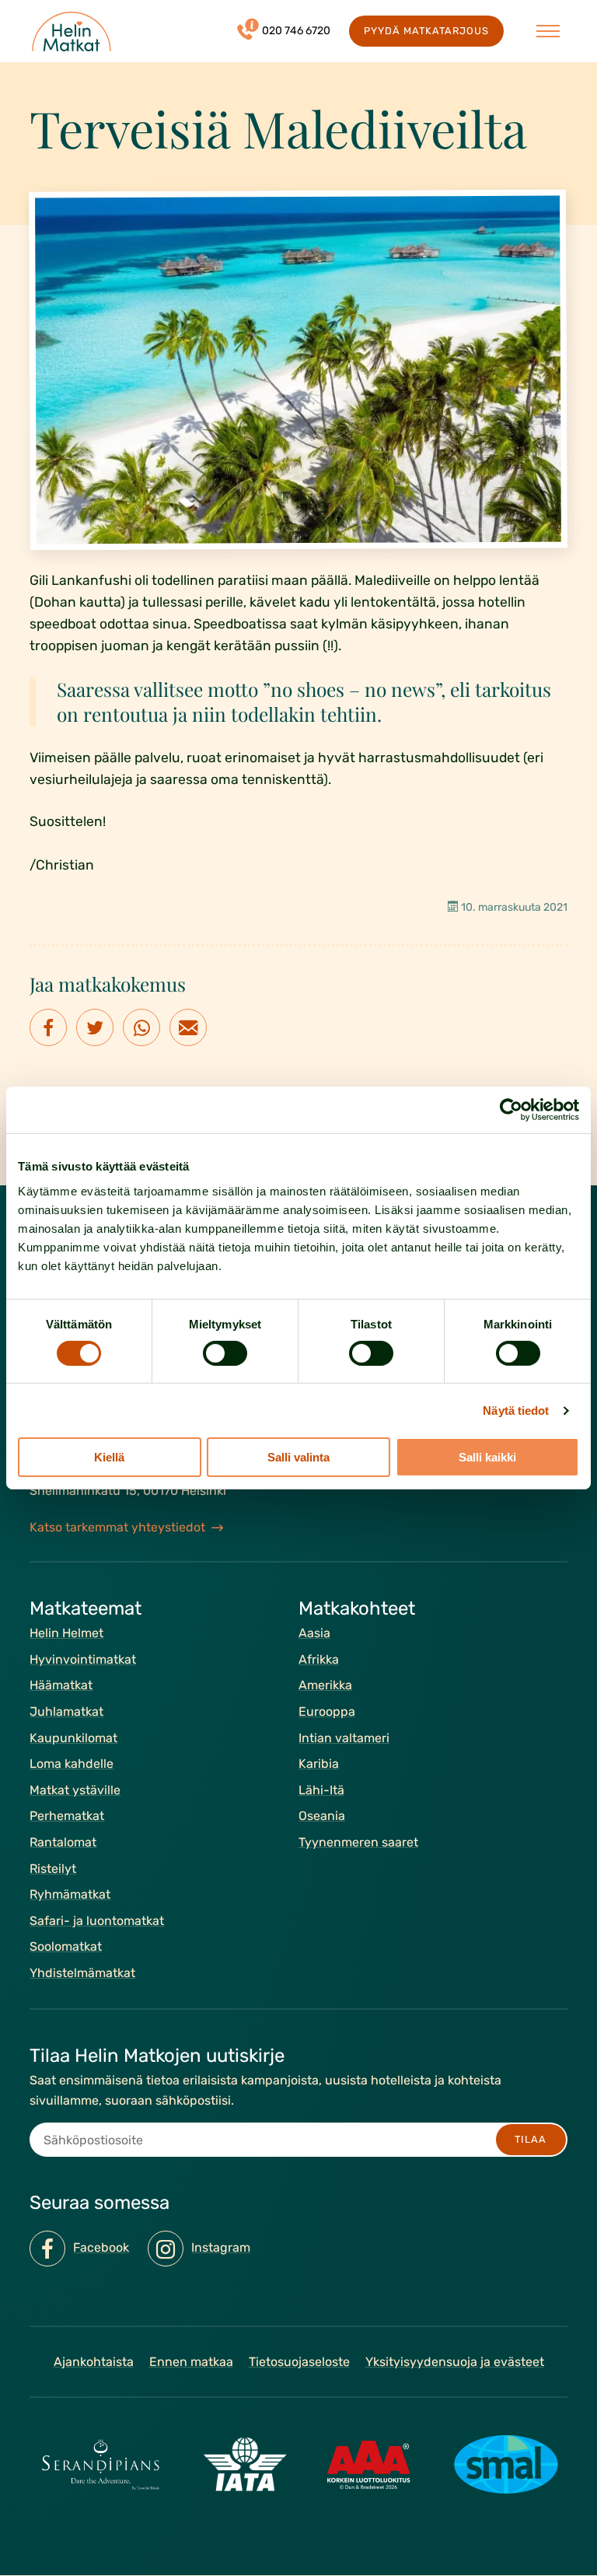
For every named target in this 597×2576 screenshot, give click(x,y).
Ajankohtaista (94, 2362)
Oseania (322, 1816)
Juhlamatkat (66, 1711)
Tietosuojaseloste (299, 2362)
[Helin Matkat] (72, 31)
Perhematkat (67, 1816)
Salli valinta (298, 1457)
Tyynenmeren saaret (358, 1842)
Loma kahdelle (72, 1764)
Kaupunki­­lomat (73, 1738)
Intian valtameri (344, 1738)
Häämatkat (61, 1686)
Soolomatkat (66, 1947)
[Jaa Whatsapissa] (141, 1027)
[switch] (225, 1353)
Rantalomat (63, 1842)
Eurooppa (327, 1711)
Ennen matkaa (191, 2362)
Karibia (319, 1764)
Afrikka (319, 1659)
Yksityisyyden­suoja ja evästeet (455, 2362)
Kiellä (109, 1457)
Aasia (314, 1634)
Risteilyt (53, 1869)
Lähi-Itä (321, 1790)
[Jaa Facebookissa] (48, 1027)
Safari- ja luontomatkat (97, 1921)
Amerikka (325, 1686)
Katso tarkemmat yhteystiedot (117, 1527)
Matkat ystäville (75, 1790)
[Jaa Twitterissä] (95, 1027)
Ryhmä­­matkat (70, 1895)
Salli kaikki (487, 1457)
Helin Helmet (66, 1634)
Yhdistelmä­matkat (82, 1973)
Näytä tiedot (516, 1410)
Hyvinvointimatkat (83, 1659)
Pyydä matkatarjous (426, 31)
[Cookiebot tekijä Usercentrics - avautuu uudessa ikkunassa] (511, 1110)
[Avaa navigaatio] (548, 31)
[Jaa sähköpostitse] (188, 1027)
